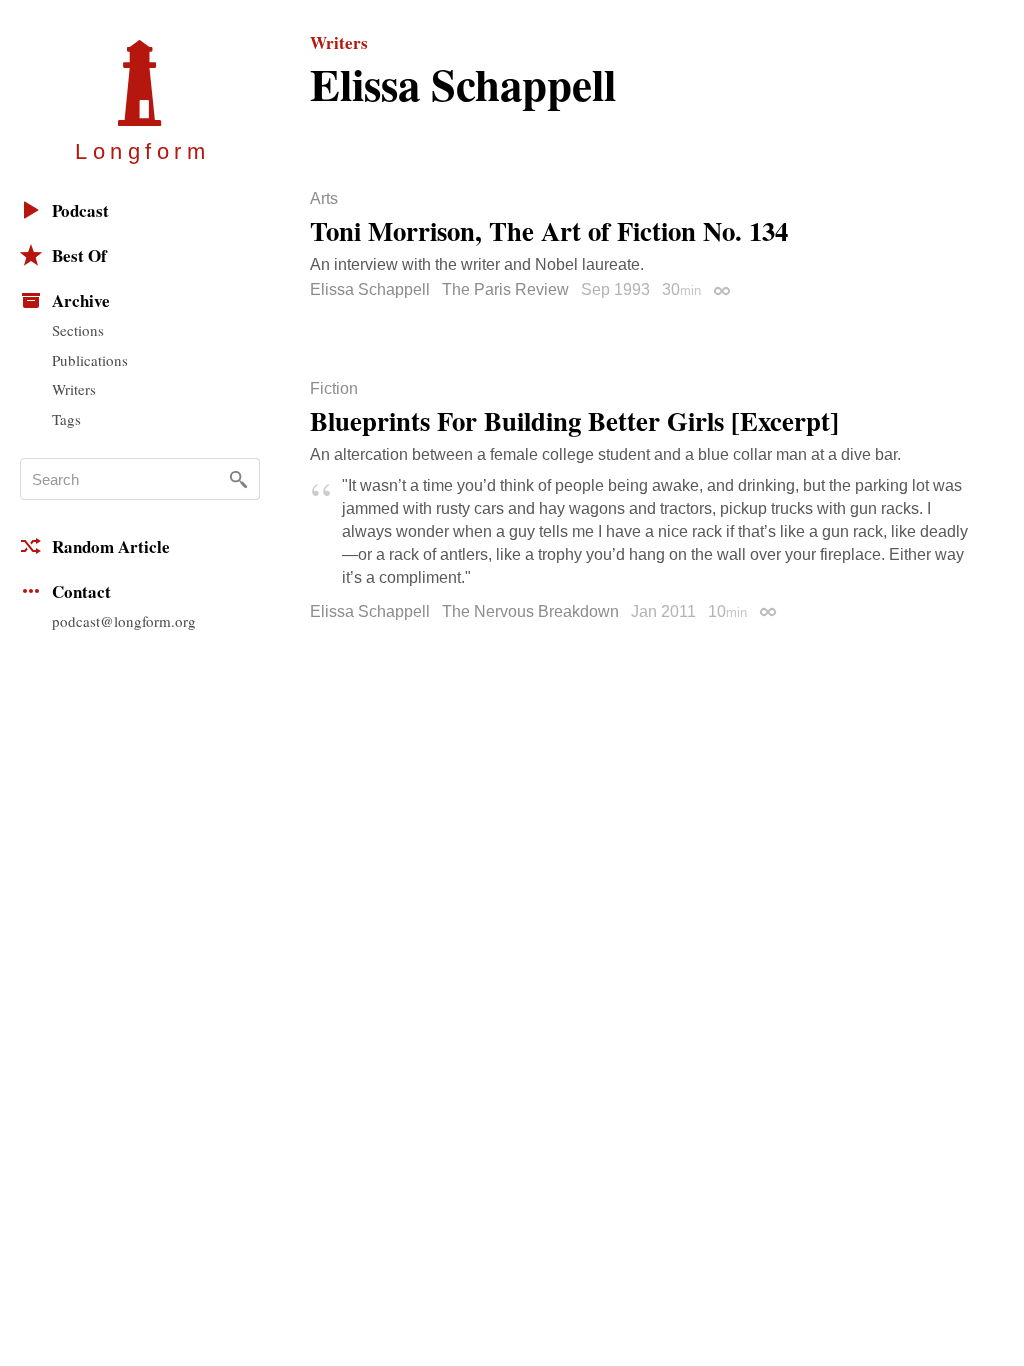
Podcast (80, 210)
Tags (66, 419)
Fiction (334, 389)
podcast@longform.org (124, 621)
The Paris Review (505, 289)
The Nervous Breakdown (530, 611)
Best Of (79, 255)
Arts (324, 199)
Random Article (111, 546)
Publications (90, 360)
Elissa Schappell (370, 289)
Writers (74, 389)
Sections (78, 330)
